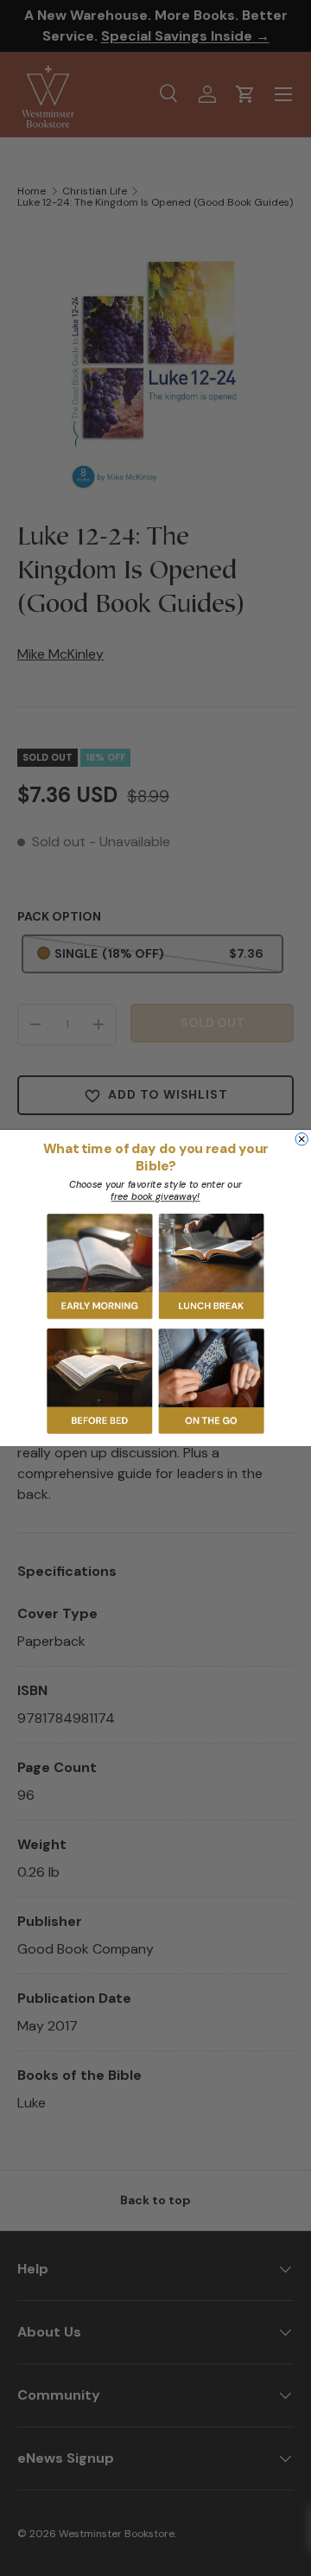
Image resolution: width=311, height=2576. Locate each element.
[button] (100, 1266)
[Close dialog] (301, 1138)
